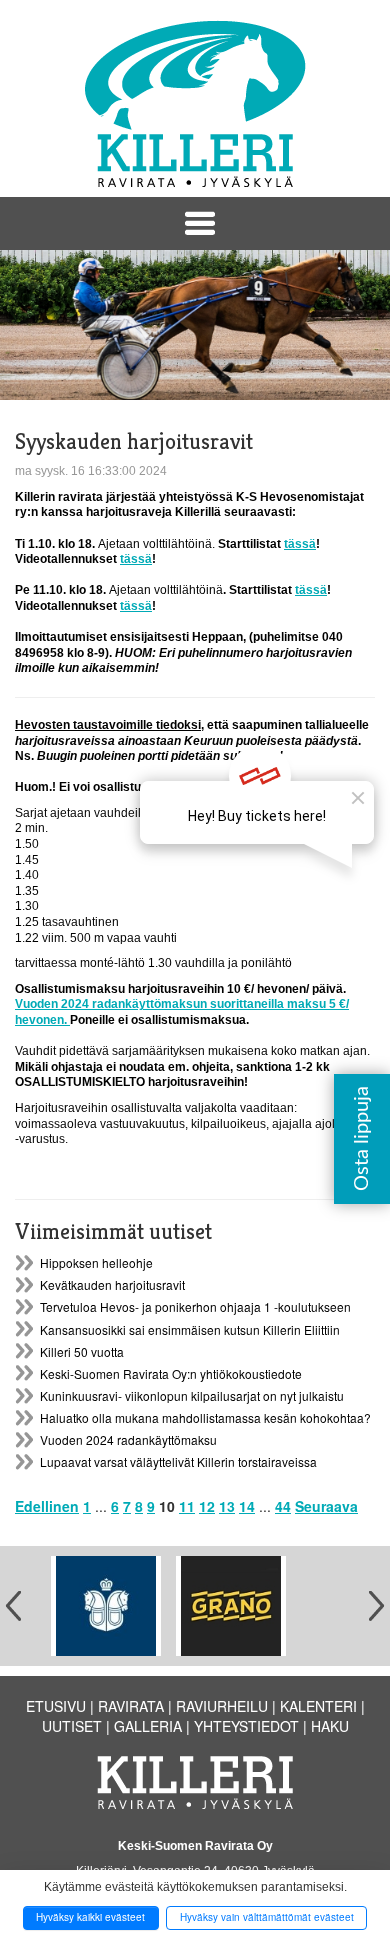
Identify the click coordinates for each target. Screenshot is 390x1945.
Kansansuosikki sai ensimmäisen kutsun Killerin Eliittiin (190, 1329)
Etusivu (56, 1706)
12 (207, 1506)
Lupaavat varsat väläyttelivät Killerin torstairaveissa (178, 1461)
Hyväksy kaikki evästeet (90, 1917)
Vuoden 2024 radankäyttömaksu (128, 1439)
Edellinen (47, 1506)
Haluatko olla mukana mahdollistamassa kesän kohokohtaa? (205, 1417)
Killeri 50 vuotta (82, 1351)
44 (283, 1506)
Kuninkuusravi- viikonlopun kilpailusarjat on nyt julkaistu (192, 1395)
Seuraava (326, 1506)
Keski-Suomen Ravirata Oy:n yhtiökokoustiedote (171, 1373)
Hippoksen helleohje (96, 1262)
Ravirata (131, 1706)
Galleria (148, 1726)
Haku (330, 1726)
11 (187, 1506)
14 (247, 1506)
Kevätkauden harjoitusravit (112, 1284)
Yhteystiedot (246, 1726)
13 (227, 1506)
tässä (300, 544)
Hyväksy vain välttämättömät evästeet (267, 1917)
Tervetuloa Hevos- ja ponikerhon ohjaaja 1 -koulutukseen (195, 1306)
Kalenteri (318, 1706)
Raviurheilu (222, 1706)
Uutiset (72, 1726)
